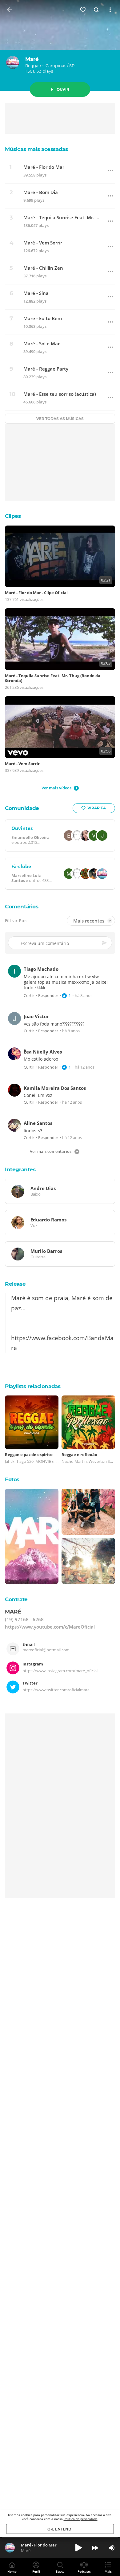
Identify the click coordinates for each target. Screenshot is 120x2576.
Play (78, 2548)
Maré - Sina (36, 293)
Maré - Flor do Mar (44, 167)
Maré (32, 59)
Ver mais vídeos (56, 788)
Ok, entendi (60, 2529)
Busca (60, 2571)
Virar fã (97, 808)
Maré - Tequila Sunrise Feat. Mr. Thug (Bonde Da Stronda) (62, 218)
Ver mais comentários (51, 1151)
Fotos (12, 1479)
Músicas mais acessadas (36, 149)
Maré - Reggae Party (46, 369)
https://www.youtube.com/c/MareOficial (50, 1627)
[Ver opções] (110, 10)
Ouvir (63, 89)
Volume (112, 2548)
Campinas (56, 65)
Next (95, 2548)
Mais (108, 2571)
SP (72, 65)
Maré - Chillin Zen (43, 268)
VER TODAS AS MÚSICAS (60, 419)
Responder (48, 996)
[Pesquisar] (97, 10)
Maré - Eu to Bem (43, 318)
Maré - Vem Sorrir (43, 243)
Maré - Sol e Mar (42, 344)
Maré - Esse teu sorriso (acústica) (60, 394)
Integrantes (20, 1169)
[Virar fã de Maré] (83, 10)
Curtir (29, 996)
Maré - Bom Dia (41, 192)
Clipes (13, 516)
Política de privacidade (81, 2519)
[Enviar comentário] (105, 943)
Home (12, 2571)
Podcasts (84, 2571)
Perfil (36, 2571)
